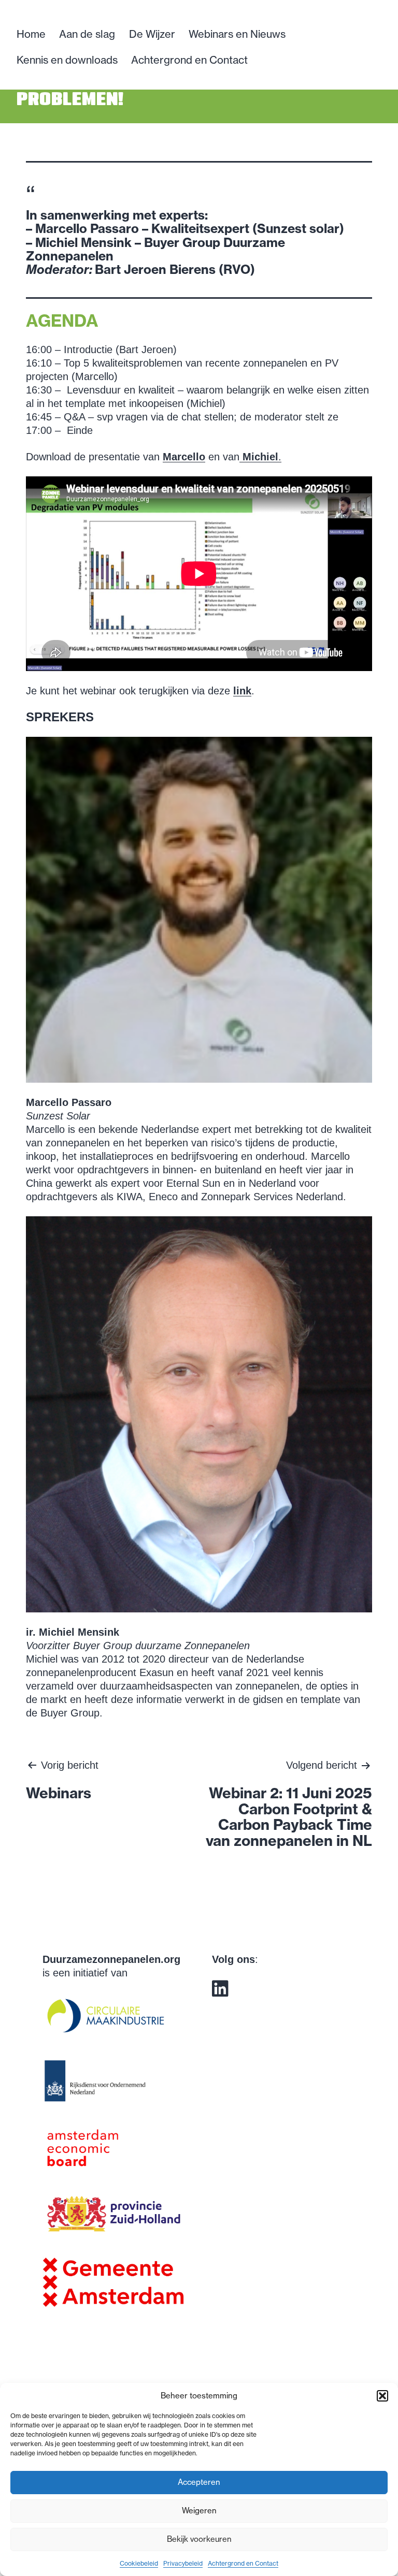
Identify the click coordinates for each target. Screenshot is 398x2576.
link (242, 691)
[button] (382, 2396)
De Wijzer (152, 34)
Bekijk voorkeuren (199, 2539)
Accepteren (199, 2482)
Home (31, 34)
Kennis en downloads (67, 60)
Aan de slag (87, 34)
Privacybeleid (183, 2563)
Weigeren (199, 2510)
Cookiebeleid (139, 2563)
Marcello (184, 457)
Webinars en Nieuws (237, 34)
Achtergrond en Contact (243, 2563)
